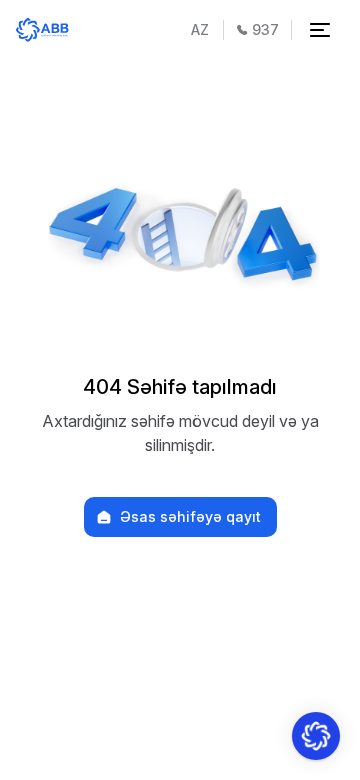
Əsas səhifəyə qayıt (190, 517)
